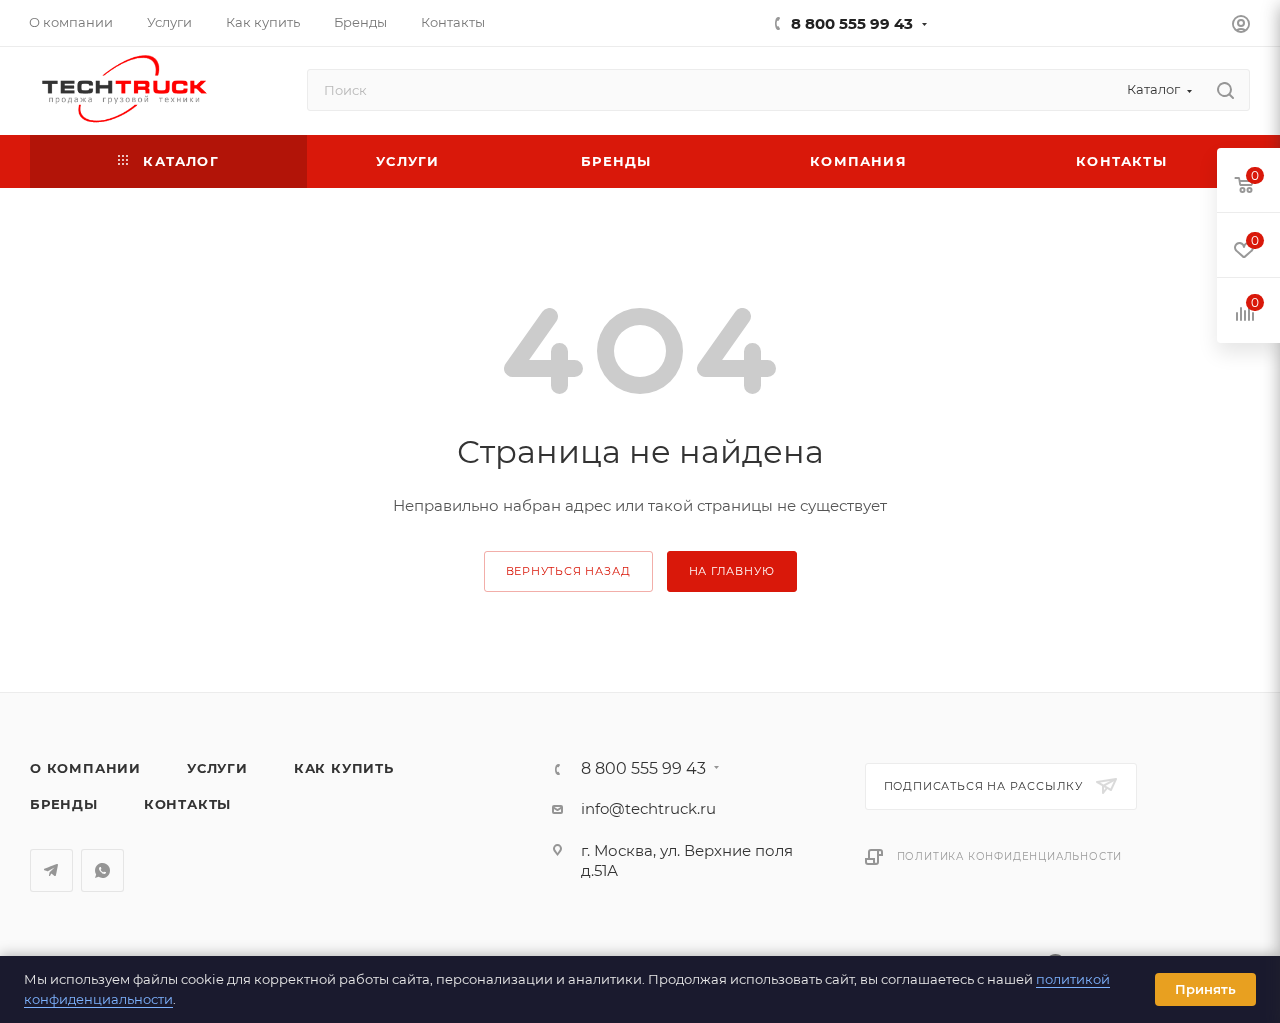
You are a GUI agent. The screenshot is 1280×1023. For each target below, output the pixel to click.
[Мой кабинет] (1241, 26)
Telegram (51, 870)
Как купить (344, 768)
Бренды (64, 804)
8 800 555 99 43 (852, 23)
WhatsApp (102, 870)
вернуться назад (568, 571)
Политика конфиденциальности (1010, 856)
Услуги (217, 768)
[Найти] (1225, 90)
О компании (85, 768)
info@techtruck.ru (648, 808)
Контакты (187, 804)
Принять (1205, 989)
